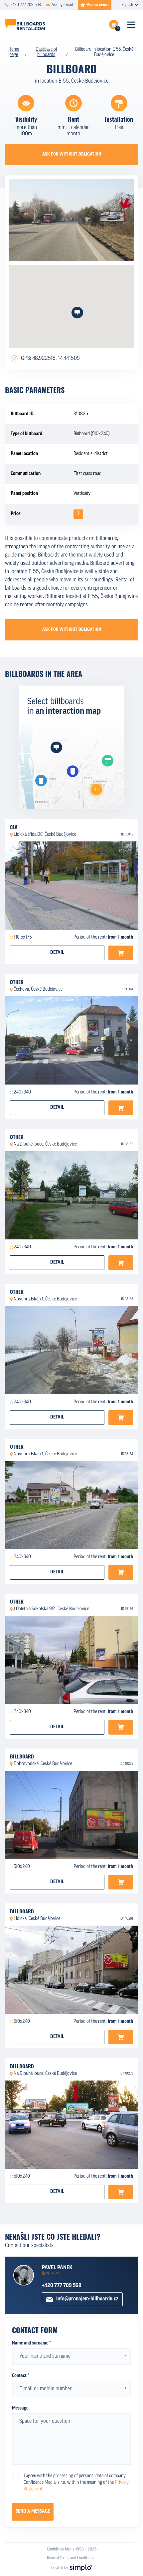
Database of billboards (46, 52)
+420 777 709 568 (62, 2286)
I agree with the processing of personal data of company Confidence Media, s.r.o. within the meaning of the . (76, 2483)
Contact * (20, 2376)
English (127, 5)
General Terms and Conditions (71, 2558)
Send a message (33, 2511)
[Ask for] (121, 953)
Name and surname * (31, 2343)
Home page (14, 52)
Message (20, 2408)
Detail (57, 953)
